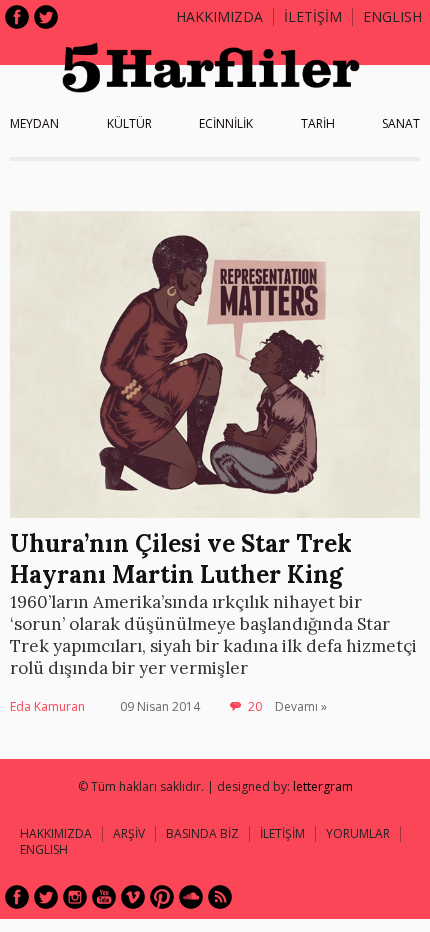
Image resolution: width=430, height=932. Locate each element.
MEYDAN (34, 123)
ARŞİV (129, 833)
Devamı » (301, 706)
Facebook (17, 17)
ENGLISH (392, 16)
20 (255, 706)
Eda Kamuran (47, 706)
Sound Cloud (191, 897)
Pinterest (162, 897)
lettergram (323, 786)
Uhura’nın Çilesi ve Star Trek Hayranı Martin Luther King (181, 559)
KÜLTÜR (129, 123)
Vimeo (133, 897)
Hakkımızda (219, 16)
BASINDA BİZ (202, 833)
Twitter (46, 17)
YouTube (104, 897)
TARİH (318, 123)
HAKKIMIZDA (56, 833)
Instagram (75, 897)
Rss (220, 897)
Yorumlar (358, 833)
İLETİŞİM (313, 16)
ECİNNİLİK (226, 123)
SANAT (401, 123)
